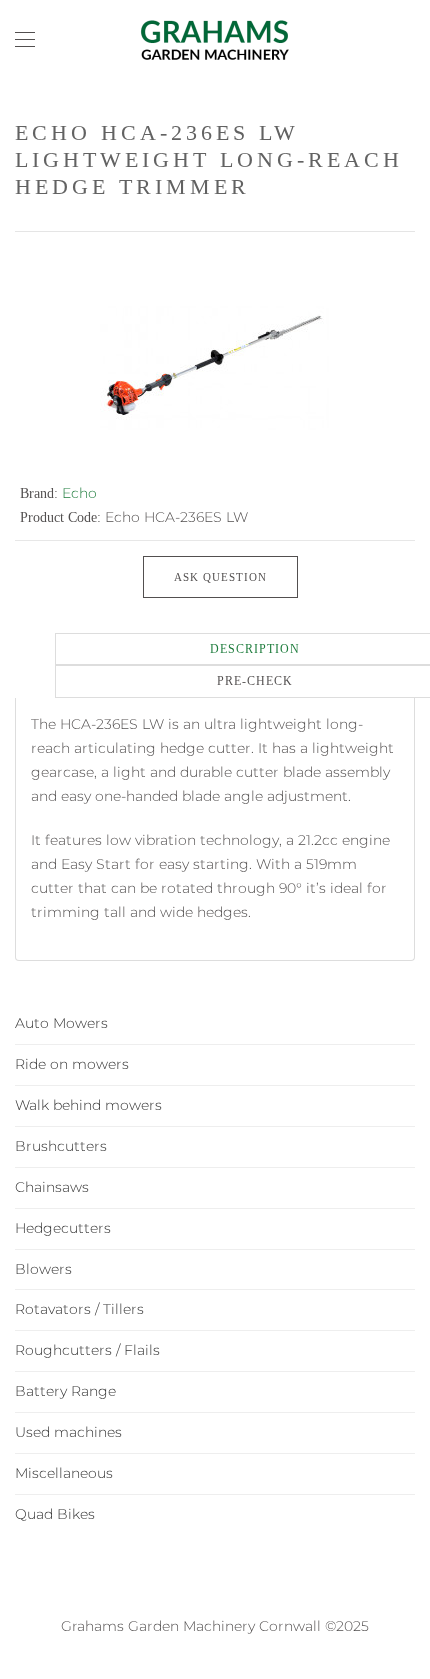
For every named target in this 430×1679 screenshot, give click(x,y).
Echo (79, 493)
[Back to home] (215, 40)
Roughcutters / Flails (87, 1350)
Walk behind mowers (88, 1105)
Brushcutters (61, 1146)
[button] (25, 40)
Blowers (43, 1269)
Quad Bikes (55, 1514)
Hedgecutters (63, 1228)
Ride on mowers (72, 1064)
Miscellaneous (64, 1473)
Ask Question (220, 577)
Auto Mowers (61, 1023)
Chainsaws (52, 1187)
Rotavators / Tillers (79, 1309)
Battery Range (65, 1391)
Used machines (68, 1432)
